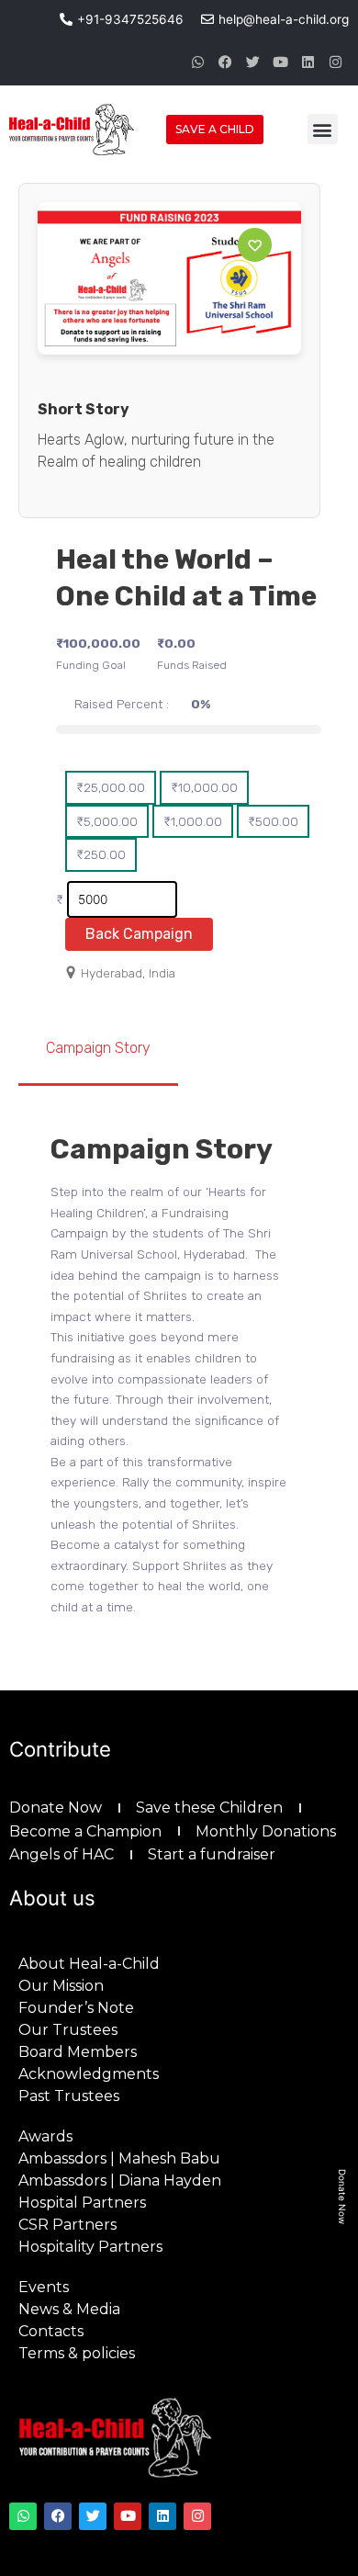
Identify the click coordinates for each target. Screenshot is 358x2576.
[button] (323, 129)
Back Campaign (139, 934)
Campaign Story (98, 1048)
